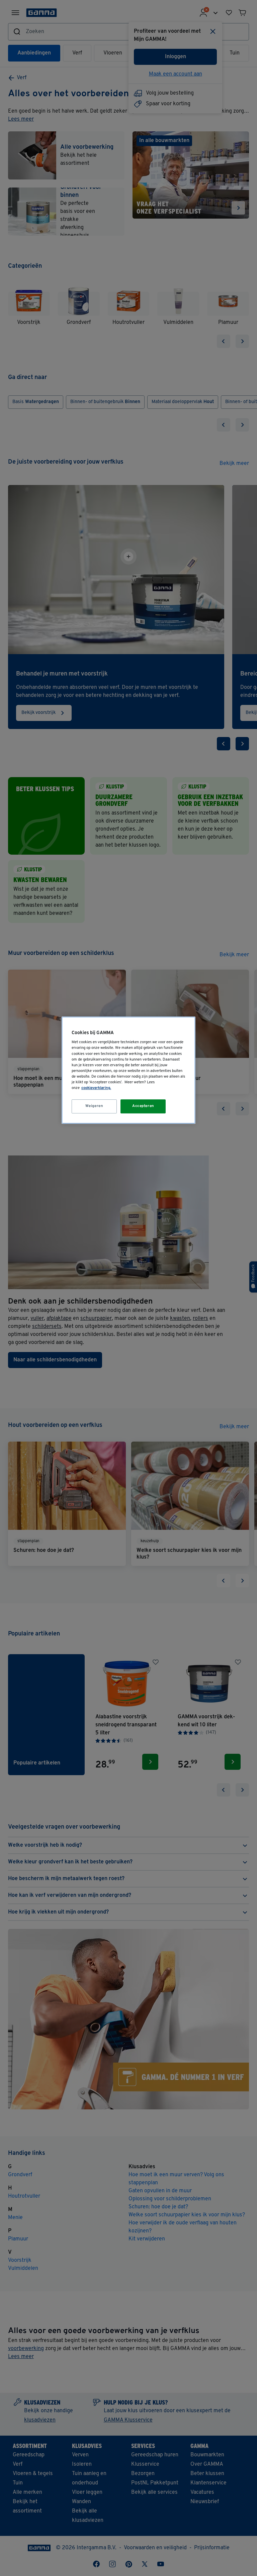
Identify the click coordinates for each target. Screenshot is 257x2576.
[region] (128, 1070)
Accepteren (143, 1106)
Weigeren (94, 1106)
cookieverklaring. (96, 1088)
